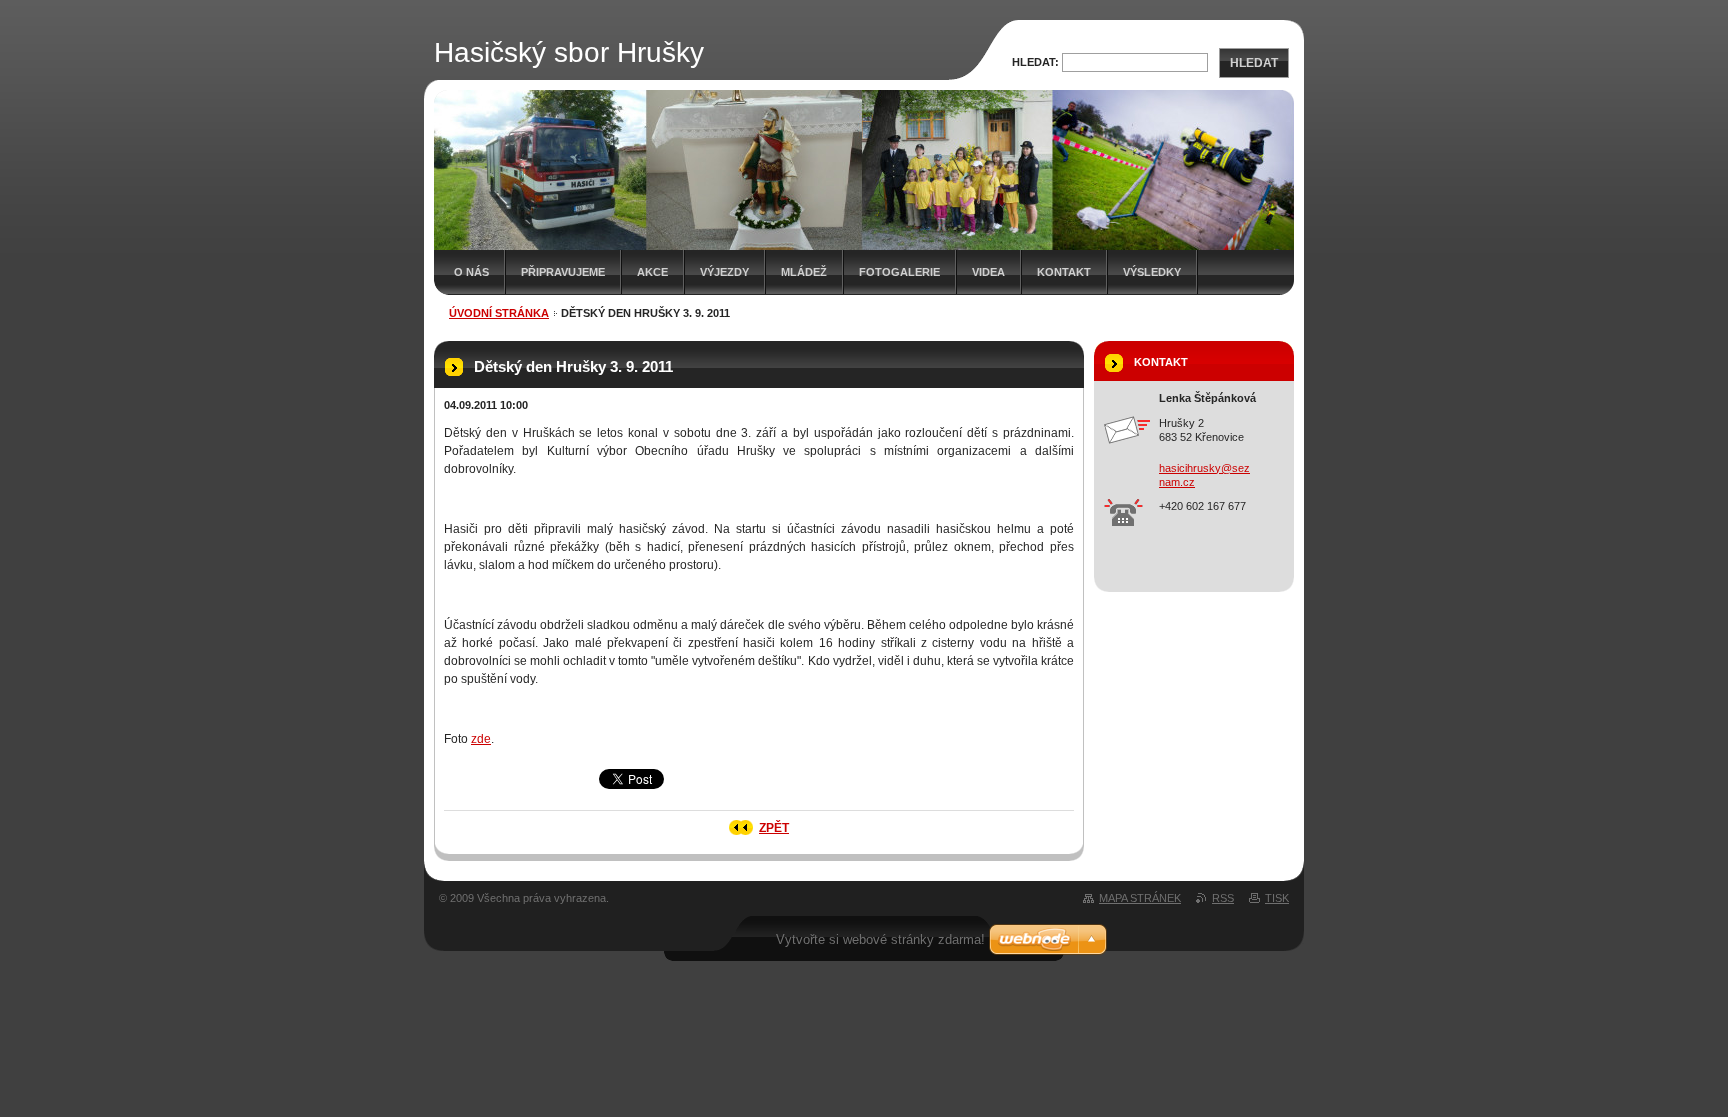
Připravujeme (563, 272)
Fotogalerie (899, 272)
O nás (471, 272)
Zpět (774, 828)
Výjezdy (724, 272)
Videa (988, 272)
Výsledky (1152, 272)
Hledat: (1035, 62)
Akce (652, 272)
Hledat (1254, 63)
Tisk (1277, 898)
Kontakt (1064, 272)
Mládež (804, 272)
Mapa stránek (1140, 898)
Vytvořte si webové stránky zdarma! (880, 939)
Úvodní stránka (499, 313)
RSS (1223, 898)
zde (481, 739)
